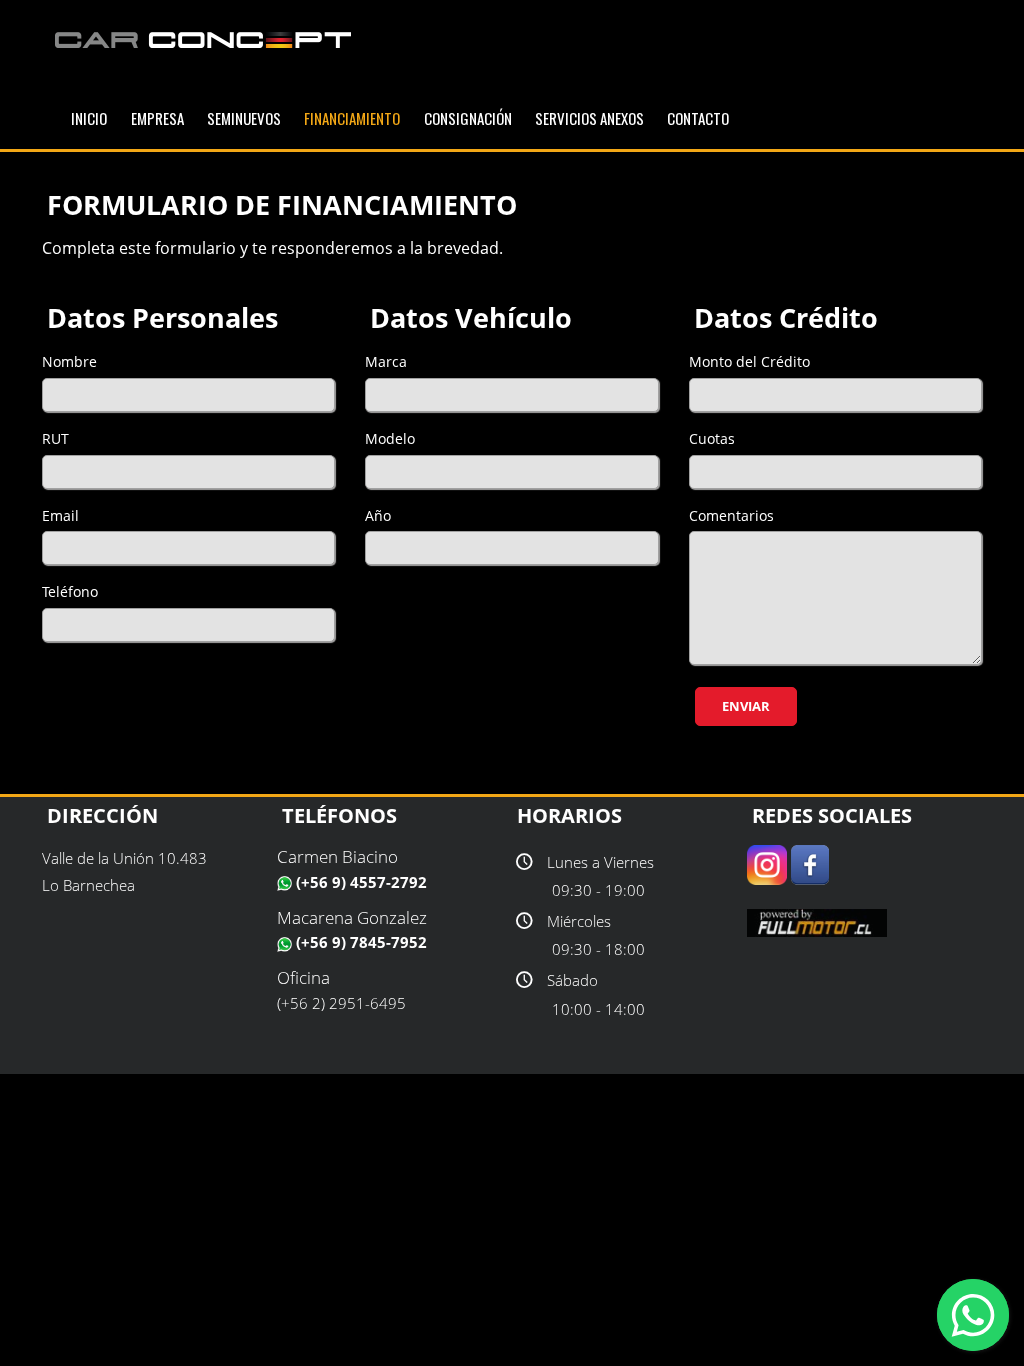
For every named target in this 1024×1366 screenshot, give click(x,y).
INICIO (89, 118)
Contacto (698, 118)
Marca (386, 361)
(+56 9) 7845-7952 (359, 942)
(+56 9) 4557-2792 (359, 882)
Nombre (69, 361)
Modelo (390, 438)
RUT (55, 438)
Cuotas (712, 438)
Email (60, 515)
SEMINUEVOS (244, 118)
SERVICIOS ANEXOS (589, 118)
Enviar (746, 706)
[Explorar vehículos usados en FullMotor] (817, 920)
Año (378, 515)
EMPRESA (157, 118)
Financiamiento (352, 118)
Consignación (468, 118)
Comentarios (731, 515)
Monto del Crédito (749, 361)
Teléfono (70, 591)
